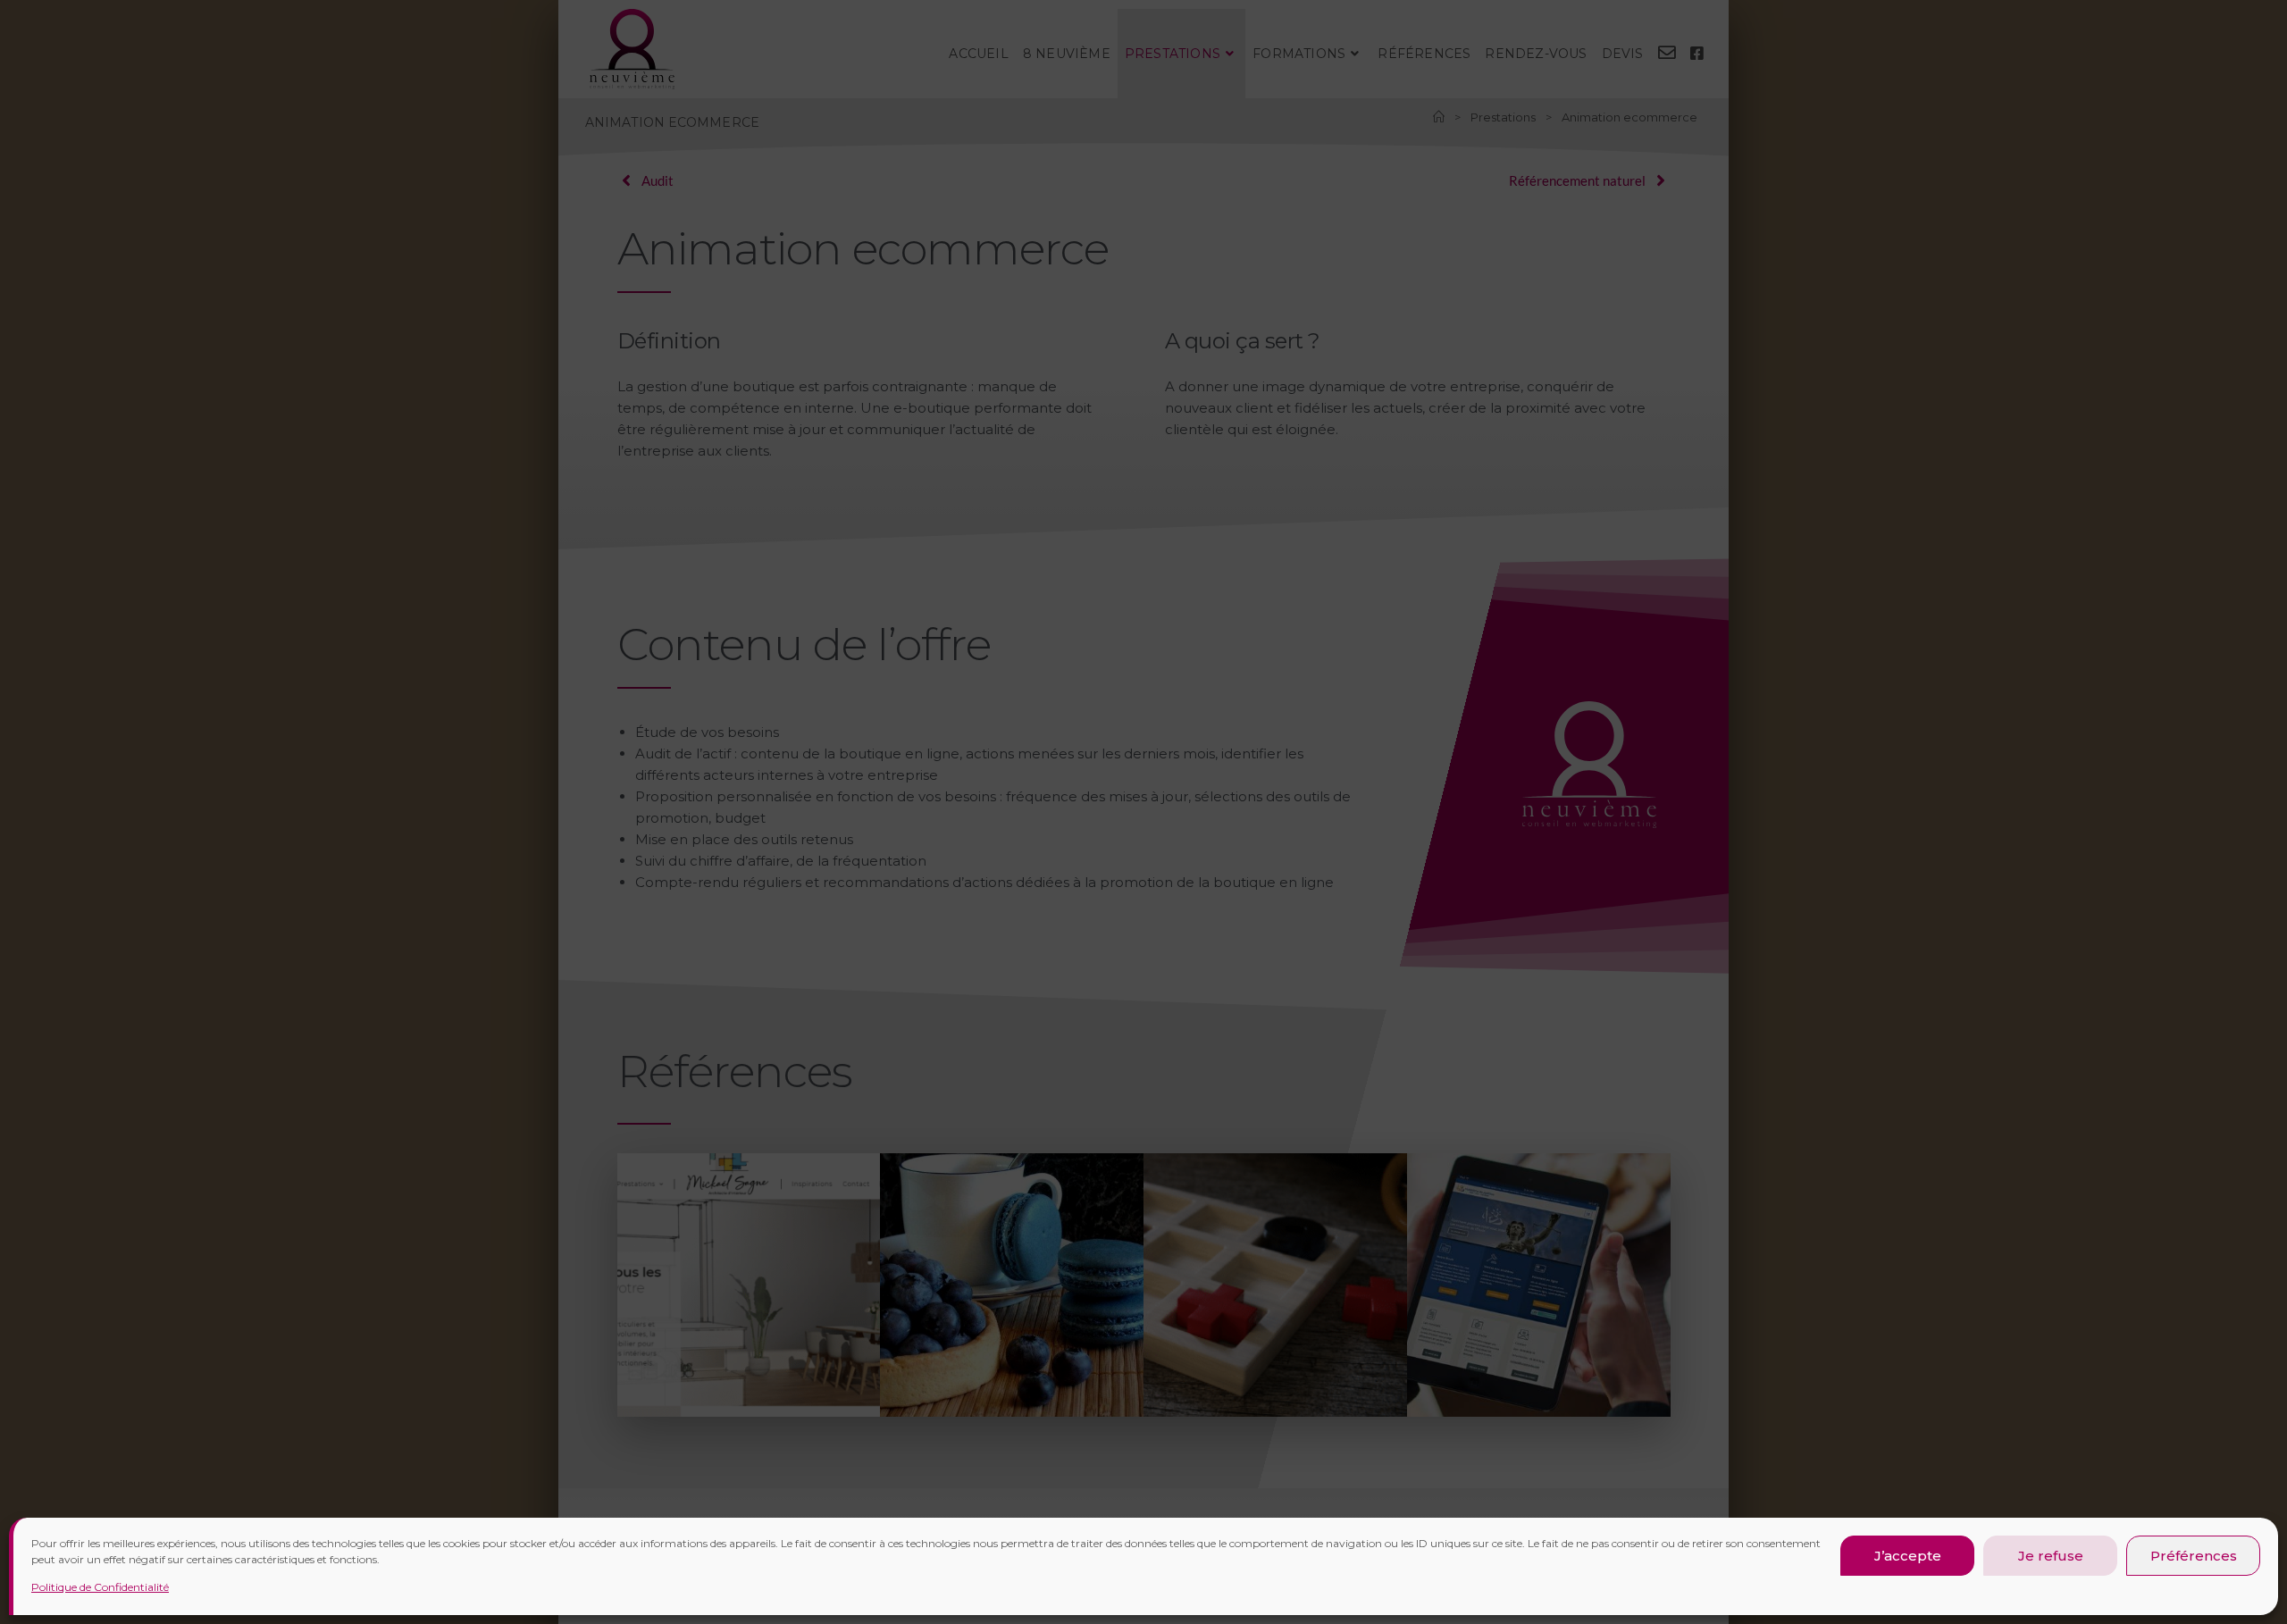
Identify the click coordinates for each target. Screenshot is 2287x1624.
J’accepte (1908, 1556)
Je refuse (2051, 1556)
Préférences (2194, 1556)
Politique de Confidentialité (100, 1587)
